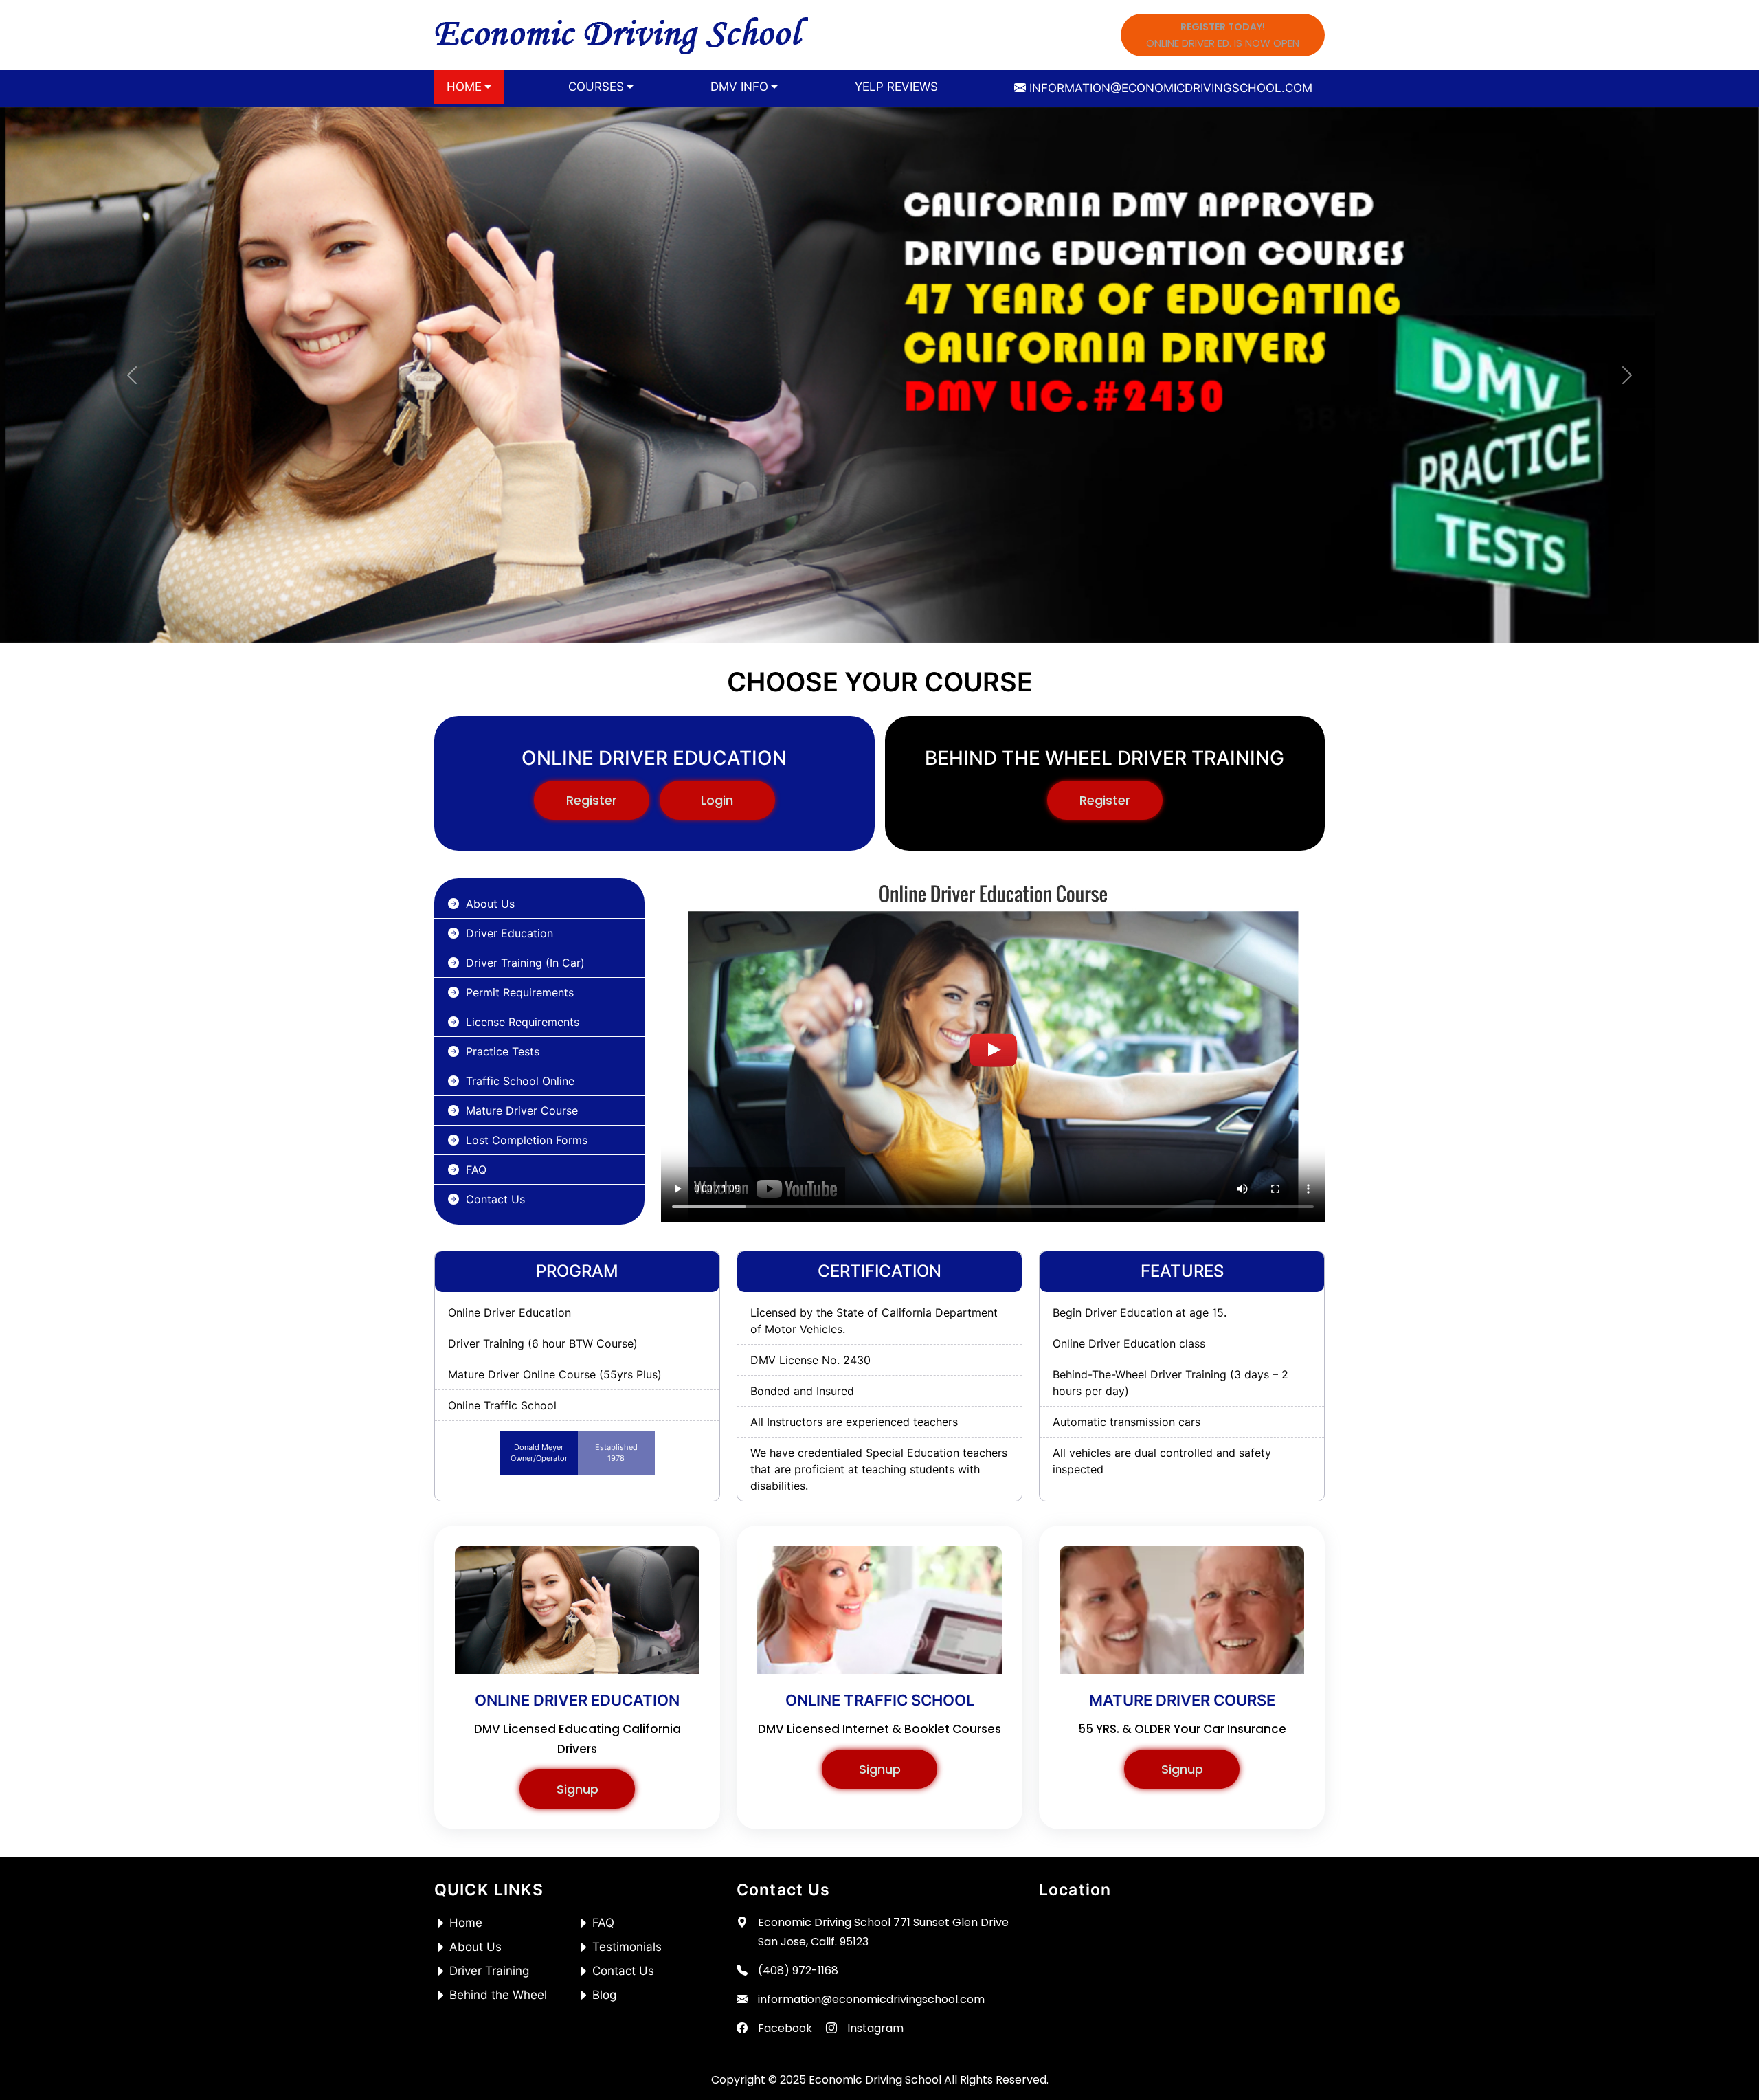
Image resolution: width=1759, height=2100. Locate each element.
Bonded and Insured (802, 1391)
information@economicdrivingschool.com (871, 1999)
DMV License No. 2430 (810, 1360)
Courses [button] (596, 87)
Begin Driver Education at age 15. (1140, 1312)
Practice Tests (503, 1051)
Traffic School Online (520, 1081)
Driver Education (509, 933)
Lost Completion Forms (527, 1140)
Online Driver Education (509, 1312)
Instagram (875, 2028)
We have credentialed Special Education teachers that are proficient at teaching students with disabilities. (879, 1469)
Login (717, 800)
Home (466, 1923)
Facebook (785, 2028)
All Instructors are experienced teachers (854, 1422)
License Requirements (523, 1022)
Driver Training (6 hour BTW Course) (543, 1343)
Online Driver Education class (1129, 1343)
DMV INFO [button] (739, 87)
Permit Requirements (520, 992)
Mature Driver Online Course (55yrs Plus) (555, 1374)
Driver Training (489, 1971)
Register (592, 800)
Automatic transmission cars (1127, 1422)
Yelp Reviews (896, 87)
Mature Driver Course (522, 1110)
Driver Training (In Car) (525, 963)
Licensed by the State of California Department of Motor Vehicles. (874, 1321)
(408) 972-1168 (798, 1970)
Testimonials (627, 1947)
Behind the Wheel (498, 1995)
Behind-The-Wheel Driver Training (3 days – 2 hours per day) (1170, 1383)
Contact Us (495, 1199)
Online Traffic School (502, 1405)
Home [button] (464, 87)
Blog (604, 1995)
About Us (490, 904)
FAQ (476, 1170)
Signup (578, 1789)
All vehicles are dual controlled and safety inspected (1162, 1461)
